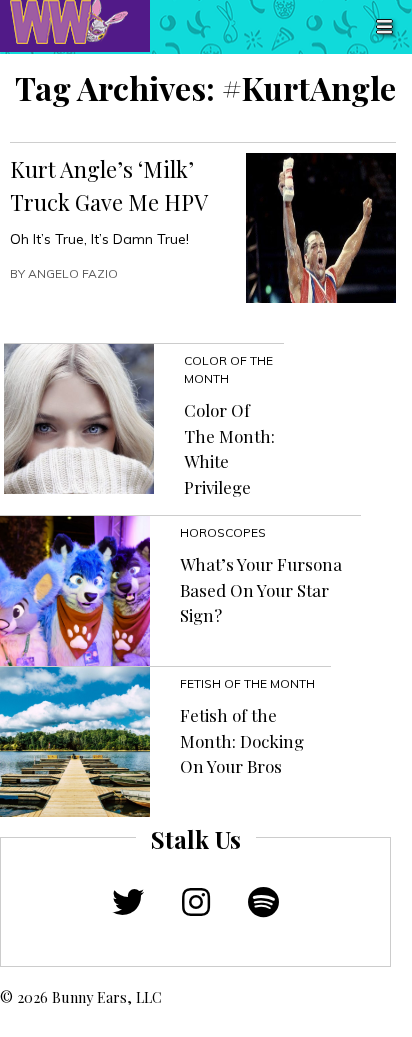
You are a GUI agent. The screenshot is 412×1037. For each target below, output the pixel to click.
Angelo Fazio (73, 273)
